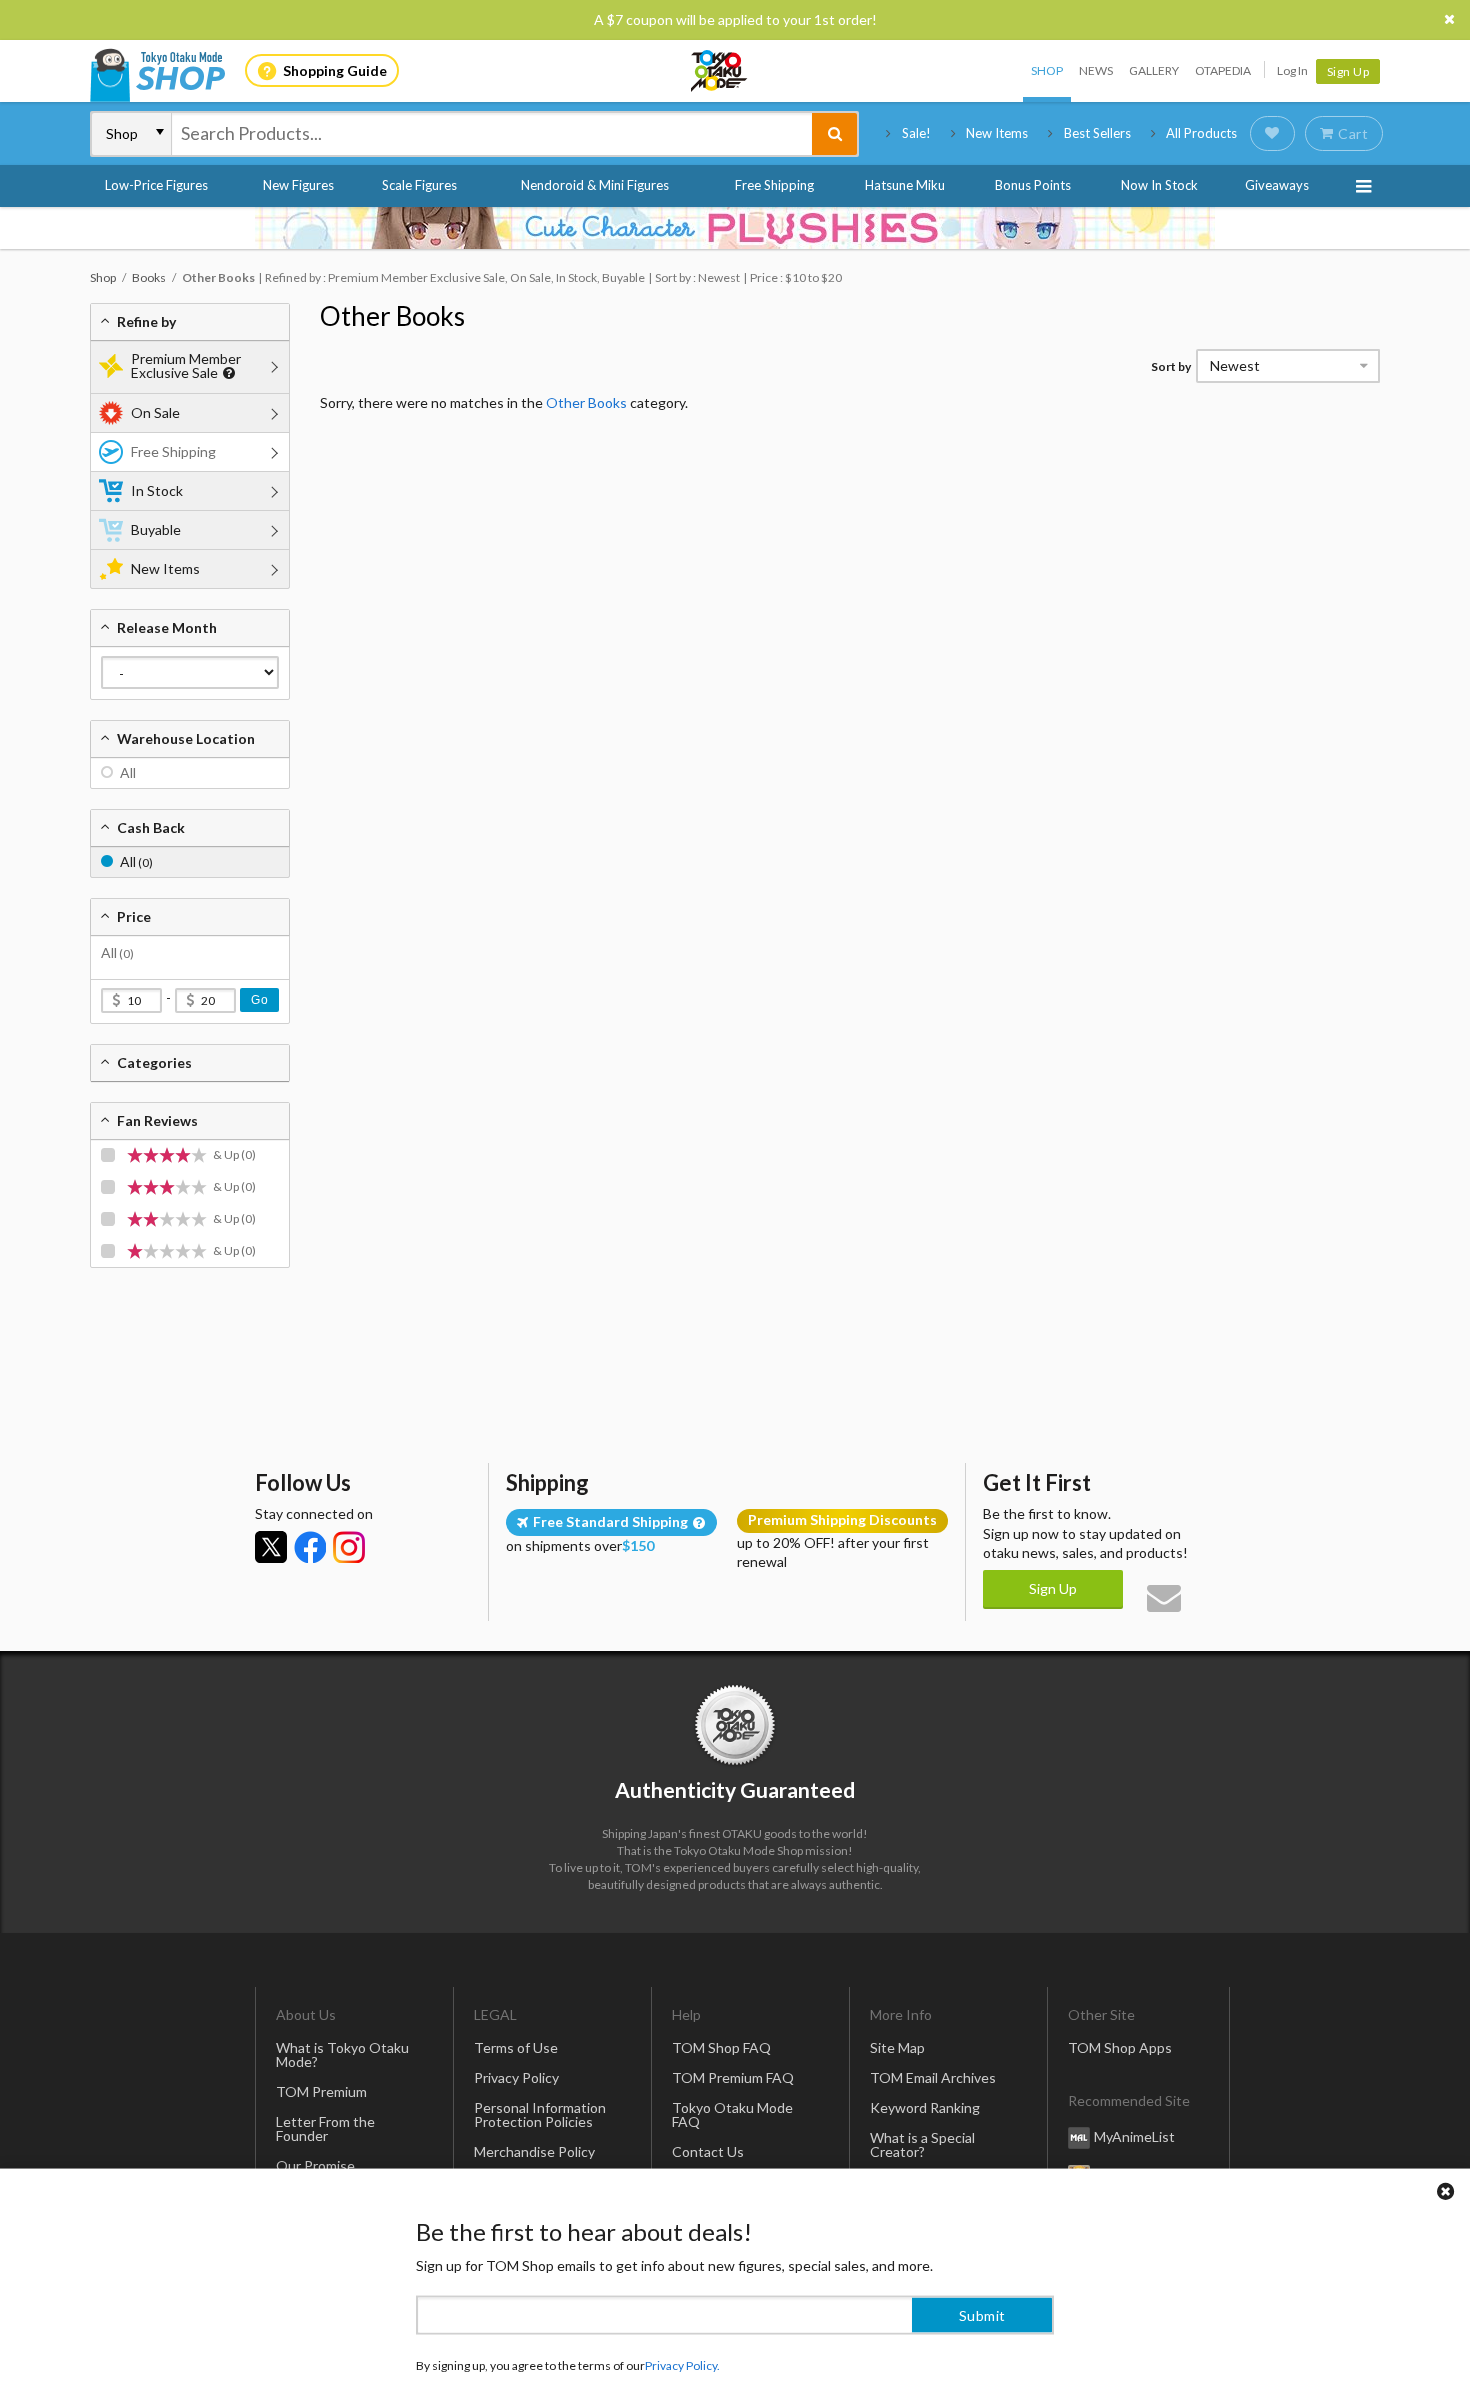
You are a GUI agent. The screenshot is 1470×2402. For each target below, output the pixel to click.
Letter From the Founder (325, 2128)
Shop (1047, 70)
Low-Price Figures (156, 185)
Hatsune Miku (905, 185)
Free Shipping (774, 185)
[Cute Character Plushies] (735, 228)
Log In (1292, 70)
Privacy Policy (516, 2077)
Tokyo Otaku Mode (720, 71)
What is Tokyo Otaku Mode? (342, 2054)
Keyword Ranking (925, 2107)
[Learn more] (226, 373)
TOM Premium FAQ (733, 2077)
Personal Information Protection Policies (540, 2114)
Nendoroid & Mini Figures (595, 185)
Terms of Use (516, 2047)
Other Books (392, 316)
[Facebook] (310, 1547)
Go (259, 1000)
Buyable (156, 529)
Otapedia (1223, 70)
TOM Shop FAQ (721, 2047)
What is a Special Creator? (922, 2144)
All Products (1201, 133)
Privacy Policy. (682, 2342)
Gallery (1154, 70)
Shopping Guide (335, 70)
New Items (997, 133)
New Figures (298, 185)
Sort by (1171, 366)
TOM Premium (321, 2091)
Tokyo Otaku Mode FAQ (732, 2114)
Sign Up (1348, 71)
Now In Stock (1159, 185)
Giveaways (1277, 185)
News (1096, 70)
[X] (271, 1547)
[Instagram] (349, 1547)
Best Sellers (1097, 133)
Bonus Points (1033, 185)
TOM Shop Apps (1120, 2047)
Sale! (916, 133)
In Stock (157, 490)
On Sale (155, 412)
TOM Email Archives (933, 2077)
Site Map (897, 2047)
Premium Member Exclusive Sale (186, 365)
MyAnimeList (1134, 2136)
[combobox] (492, 134)
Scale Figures (419, 185)
